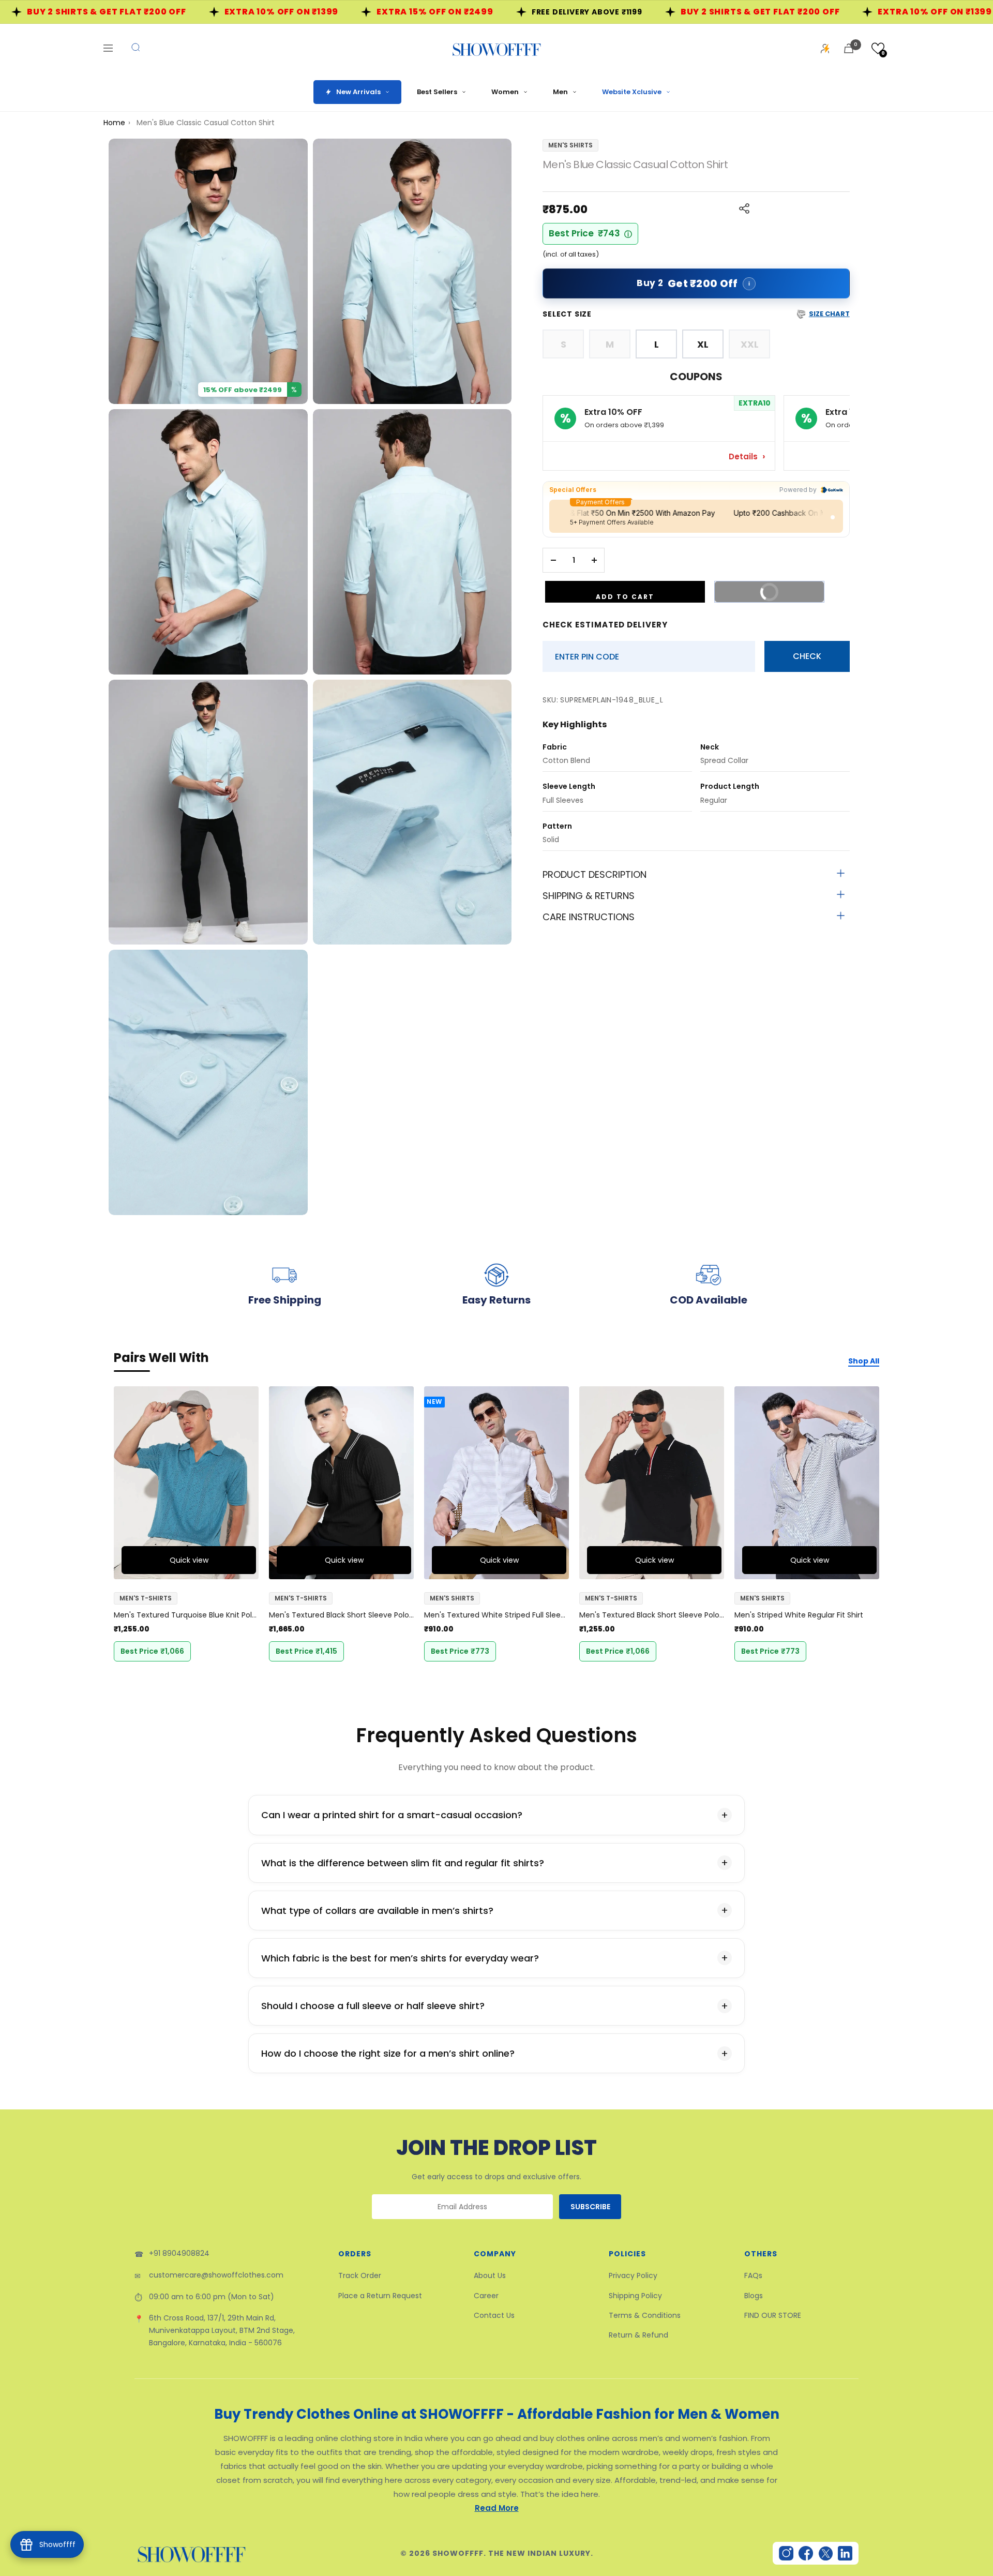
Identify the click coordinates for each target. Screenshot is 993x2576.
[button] (878, 48)
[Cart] (849, 48)
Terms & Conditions (645, 2315)
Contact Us (494, 2315)
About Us (490, 2275)
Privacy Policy (633, 2275)
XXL (750, 344)
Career (486, 2296)
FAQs (753, 2275)
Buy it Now (784, 595)
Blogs (754, 2296)
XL (703, 344)
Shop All (864, 1361)
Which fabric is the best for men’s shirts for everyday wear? (400, 1958)
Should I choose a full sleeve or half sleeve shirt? (373, 2006)
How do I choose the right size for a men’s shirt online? (388, 2053)
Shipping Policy (635, 2296)
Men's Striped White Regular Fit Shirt (799, 1615)
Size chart (829, 314)
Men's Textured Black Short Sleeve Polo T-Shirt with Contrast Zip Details (341, 1615)
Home (114, 123)
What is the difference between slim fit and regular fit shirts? (403, 1863)
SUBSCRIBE (590, 2207)
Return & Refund (638, 2335)
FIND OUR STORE (773, 2315)
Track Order (360, 2275)
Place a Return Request (380, 2296)
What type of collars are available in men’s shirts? (377, 1911)
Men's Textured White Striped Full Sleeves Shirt (496, 1615)
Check (807, 656)
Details (744, 456)
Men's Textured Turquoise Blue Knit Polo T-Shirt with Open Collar (186, 1615)
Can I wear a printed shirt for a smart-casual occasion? (392, 1815)
